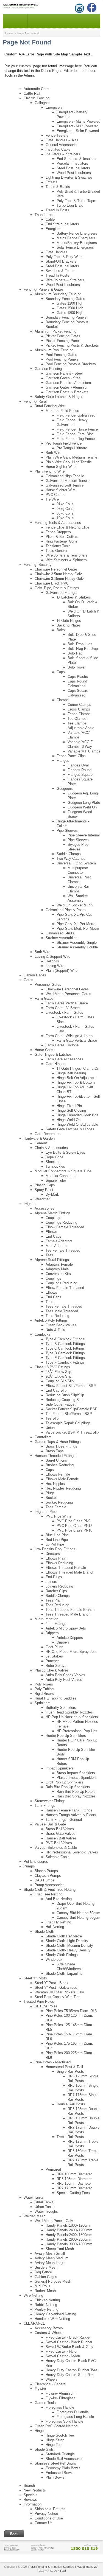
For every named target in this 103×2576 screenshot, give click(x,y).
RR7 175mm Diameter (74, 2188)
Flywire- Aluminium (61, 2393)
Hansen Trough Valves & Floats (71, 1815)
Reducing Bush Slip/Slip (65, 1395)
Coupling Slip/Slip (60, 1381)
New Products (35, 2490)
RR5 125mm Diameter (74, 2179)
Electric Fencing (37, 98)
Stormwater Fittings (50, 1801)
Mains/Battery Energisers (77, 243)
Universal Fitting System (76, 863)
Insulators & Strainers (63, 154)
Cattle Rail (32, 93)
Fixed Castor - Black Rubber (68, 2337)
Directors (53, 1554)
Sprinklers (43, 1703)
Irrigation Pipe (46, 1512)
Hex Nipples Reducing (63, 1488)
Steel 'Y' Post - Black (51, 1983)
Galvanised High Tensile (65, 476)
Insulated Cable (58, 149)
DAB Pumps (44, 1880)
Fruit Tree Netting (48, 1894)
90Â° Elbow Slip (58, 1376)
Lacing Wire (55, 966)
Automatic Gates (37, 89)
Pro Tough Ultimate (72, 448)
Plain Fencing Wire (50, 471)
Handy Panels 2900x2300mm (69, 2239)
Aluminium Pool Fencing (54, 350)
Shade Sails (44, 2449)
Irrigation (30, 1204)
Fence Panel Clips (71, 756)
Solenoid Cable (58, 1857)
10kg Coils (65, 518)
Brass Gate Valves (61, 1834)
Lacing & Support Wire (52, 956)
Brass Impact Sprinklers (76, 1773)
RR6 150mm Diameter (74, 2183)
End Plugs (54, 1577)
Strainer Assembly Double (77, 947)
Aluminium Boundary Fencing (58, 294)
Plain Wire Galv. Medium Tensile (71, 457)
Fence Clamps (79, 714)
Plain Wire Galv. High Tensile (69, 462)
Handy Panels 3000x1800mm (69, 2244)
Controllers (43, 1437)
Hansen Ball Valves (61, 1838)
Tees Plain (54, 1600)
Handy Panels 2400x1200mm (69, 2230)
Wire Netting (33, 2295)
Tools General (57, 551)
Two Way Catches (71, 859)
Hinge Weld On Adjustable (77, 1124)
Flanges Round (80, 770)
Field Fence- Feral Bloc (75, 434)
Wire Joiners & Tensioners (66, 555)
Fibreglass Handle (60, 2407)
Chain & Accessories (51, 1148)
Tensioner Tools (58, 546)
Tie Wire (52, 499)
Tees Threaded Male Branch (68, 1614)
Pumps (29, 1866)
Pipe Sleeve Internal (84, 835)
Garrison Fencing (48, 369)
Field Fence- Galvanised (76, 415)
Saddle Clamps (69, 854)
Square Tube (56, 1180)
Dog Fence (43, 2272)
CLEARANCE (34, 2323)
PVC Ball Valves (59, 1843)
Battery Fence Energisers (77, 233)
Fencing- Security (38, 565)
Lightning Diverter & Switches (69, 177)
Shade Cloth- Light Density (67, 1941)
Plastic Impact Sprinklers (77, 1778)
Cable (50, 219)
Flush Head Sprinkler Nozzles (69, 1712)
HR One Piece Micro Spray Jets (71, 1652)
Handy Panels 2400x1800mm (69, 2235)
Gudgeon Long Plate (84, 803)
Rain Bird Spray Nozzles (76, 1796)
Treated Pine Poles (39, 2001)
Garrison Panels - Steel (64, 373)
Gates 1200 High (70, 303)
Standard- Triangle (60, 2454)
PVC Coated (55, 495)
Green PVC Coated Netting (56, 2426)
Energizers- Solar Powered (78, 131)
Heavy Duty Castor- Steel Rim (70, 2375)
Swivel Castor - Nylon (63, 2356)
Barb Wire (53, 453)
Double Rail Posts (71, 2104)
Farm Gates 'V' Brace (63, 1008)
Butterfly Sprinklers (61, 1708)
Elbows (51, 1232)
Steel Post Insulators (73, 168)
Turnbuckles (55, 1166)
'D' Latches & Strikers (74, 597)
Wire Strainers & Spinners (66, 560)
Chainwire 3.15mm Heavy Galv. (60, 579)
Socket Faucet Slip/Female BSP (72, 1409)
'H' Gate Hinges (69, 621)
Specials (30, 2495)
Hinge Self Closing (71, 1110)
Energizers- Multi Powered (77, 126)
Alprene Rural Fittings (52, 1260)
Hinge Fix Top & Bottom (76, 1082)
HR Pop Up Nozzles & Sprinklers (72, 1717)
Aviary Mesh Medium (51, 2258)
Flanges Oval (78, 765)
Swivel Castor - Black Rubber (69, 2342)
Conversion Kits (58, 1274)
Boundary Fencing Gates (65, 299)
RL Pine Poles (46, 2006)
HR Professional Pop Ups (77, 1731)
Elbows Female (58, 1474)
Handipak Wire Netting (52, 2319)
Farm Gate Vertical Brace (77, 1040)
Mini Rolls (42, 2286)
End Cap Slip (56, 1390)
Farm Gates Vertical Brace (67, 1003)
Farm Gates (44, 998)
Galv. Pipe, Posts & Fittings (57, 588)
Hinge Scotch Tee (60, 2435)
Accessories (44, 1208)
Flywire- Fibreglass (61, 2398)
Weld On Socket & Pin (75, 905)
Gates (28, 980)
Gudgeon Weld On (82, 807)
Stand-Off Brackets (61, 261)
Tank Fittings (45, 1806)
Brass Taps (55, 1451)
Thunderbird (44, 215)
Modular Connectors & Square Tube (63, 1171)
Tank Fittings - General (64, 1820)
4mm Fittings (56, 1624)
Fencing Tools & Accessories (58, 523)
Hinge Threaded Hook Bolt (77, 1115)
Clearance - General (50, 2384)
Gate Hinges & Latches (53, 1054)
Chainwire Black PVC (52, 583)
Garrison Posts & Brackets (67, 392)
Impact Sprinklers (60, 1768)
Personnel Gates (48, 984)
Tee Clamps (77, 719)
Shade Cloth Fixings (62, 1955)
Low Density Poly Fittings (55, 1549)
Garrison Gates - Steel (63, 378)
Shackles (53, 1162)
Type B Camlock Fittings (65, 1344)
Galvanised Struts (60, 933)
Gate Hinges (55, 1064)
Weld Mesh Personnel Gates (68, 994)
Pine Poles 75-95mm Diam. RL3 (71, 2011)
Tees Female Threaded (64, 1306)
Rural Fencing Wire (50, 406)
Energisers (54, 229)
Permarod (53, 2169)
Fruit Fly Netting (58, 1922)
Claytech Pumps (48, 1876)
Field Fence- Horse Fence (77, 429)
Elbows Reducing (59, 1563)
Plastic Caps (45, 1185)
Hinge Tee (54, 2445)
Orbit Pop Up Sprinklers (64, 1782)
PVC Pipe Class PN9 (73, 1521)
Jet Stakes (54, 1656)
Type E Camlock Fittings (65, 1358)
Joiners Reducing (59, 1586)
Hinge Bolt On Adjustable (76, 1078)
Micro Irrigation (46, 1619)
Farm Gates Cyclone (62, 1045)
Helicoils (52, 961)
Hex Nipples (55, 1484)
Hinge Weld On (69, 1120)
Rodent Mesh (45, 2291)
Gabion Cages (35, 975)
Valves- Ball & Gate (50, 1824)
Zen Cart (60, 2571)
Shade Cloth (44, 1932)
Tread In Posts (57, 210)
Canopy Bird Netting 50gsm (78, 1913)
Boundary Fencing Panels (66, 317)
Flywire (40, 2389)
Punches (53, 1661)
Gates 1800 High (70, 313)
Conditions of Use (49, 2518)
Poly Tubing (44, 1689)
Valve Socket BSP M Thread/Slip (72, 1432)
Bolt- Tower (76, 667)
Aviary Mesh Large (50, 2263)
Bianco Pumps (46, 1871)
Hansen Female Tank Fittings (69, 1810)
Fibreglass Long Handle (75, 2417)
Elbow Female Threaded (65, 1227)
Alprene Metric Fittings (53, 1213)
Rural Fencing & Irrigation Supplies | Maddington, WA (63, 2567)
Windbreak (54, 1960)
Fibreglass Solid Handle (64, 2421)
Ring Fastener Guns (62, 541)
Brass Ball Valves (60, 1829)
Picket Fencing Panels (64, 341)
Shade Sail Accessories (65, 2459)
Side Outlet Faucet (61, 1404)
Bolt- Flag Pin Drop (83, 649)
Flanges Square (80, 775)
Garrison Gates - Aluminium (68, 387)
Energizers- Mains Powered (78, 121)
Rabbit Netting (46, 2305)
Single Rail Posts (70, 2071)
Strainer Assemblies (62, 938)
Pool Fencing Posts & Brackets (71, 364)
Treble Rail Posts (70, 2137)
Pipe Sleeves (67, 831)
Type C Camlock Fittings (65, 1348)
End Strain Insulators (62, 224)
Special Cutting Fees (73, 2193)
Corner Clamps (79, 705)
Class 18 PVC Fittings (52, 1367)
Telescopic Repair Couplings (68, 1423)
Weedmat (42, 1199)
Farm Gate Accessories (64, 1059)
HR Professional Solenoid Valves (72, 1852)
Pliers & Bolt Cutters (62, 537)
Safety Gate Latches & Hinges (59, 397)
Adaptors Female (59, 1264)
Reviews (30, 2500)
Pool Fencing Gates (61, 355)
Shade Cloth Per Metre (64, 1936)
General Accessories (62, 145)
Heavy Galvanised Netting (55, 2314)
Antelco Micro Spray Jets (66, 1628)
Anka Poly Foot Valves (64, 1680)
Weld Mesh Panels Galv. (54, 2221)
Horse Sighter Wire (61, 467)
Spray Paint (44, 1190)
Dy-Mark (52, 1194)
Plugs (50, 1493)
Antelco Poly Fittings (51, 1320)
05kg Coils (65, 513)
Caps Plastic (78, 677)
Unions (51, 1428)
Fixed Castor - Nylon (62, 2351)
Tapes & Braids (58, 187)
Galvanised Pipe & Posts (66, 910)
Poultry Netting (46, 2309)
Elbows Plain (56, 1558)
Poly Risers (44, 1684)
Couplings (53, 1218)
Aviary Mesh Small (50, 2253)
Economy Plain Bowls (63, 2468)
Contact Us (44, 2523)
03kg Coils (65, 509)
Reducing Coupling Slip (64, 1400)
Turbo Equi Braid (70, 205)
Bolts (61, 630)
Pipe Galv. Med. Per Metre (78, 929)
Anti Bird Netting (59, 1899)
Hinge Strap (55, 2440)
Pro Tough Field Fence (64, 443)
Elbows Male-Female (62, 1479)
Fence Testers (57, 135)
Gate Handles (56, 252)
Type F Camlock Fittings (65, 1362)
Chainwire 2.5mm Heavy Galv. (59, 574)
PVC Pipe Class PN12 (74, 1526)
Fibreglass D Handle (73, 2412)
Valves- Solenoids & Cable (56, 1848)
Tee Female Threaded (63, 1250)
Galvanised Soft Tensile (65, 485)
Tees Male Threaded (62, 1311)
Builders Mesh (46, 2267)
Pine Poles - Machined (53, 2062)
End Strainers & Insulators (78, 159)
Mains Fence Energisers (76, 238)
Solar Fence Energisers (75, 247)
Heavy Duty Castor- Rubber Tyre (71, 2370)
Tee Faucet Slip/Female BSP (69, 1414)
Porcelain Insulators (72, 163)
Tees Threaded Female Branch (70, 1610)
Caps (61, 672)
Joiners (51, 1582)
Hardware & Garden (39, 1138)
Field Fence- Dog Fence (76, 439)
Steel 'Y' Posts (35, 1978)
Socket (51, 1498)
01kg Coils (65, 504)
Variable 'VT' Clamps (84, 751)
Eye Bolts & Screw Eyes (65, 1152)
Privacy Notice (46, 2514)
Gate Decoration (48, 1134)
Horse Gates (45, 1050)
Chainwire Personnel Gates (56, 569)
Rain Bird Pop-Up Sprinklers (68, 1787)
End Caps (53, 1236)
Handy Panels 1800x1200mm (69, 2225)
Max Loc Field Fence (62, 411)
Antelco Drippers (70, 1638)
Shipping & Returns (50, 2509)
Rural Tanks (44, 2202)
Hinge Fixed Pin (69, 1106)
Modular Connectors (62, 1176)
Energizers (54, 107)
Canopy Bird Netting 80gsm (78, 1918)
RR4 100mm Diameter (74, 2174)
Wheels (51, 2379)
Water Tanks (34, 2197)
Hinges (40, 2431)
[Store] (51, 2547)
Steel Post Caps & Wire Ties (58, 1997)
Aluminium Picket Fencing (55, 331)
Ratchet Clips (56, 1591)
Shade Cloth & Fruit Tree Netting (50, 1890)
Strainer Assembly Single (77, 943)
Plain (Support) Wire (62, 970)
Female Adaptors (59, 1241)
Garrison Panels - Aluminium (68, 383)
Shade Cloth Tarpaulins (64, 1974)
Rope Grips (55, 1157)
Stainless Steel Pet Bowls (55, 2463)
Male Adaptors (57, 1246)
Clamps (63, 700)
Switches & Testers (61, 271)
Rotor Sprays (56, 1666)
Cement (41, 1143)
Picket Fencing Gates (63, 336)
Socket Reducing (59, 1502)
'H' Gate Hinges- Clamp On (78, 1068)
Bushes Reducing (60, 1465)
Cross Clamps (79, 709)
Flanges (63, 761)
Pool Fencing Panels (62, 359)
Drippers (52, 1633)
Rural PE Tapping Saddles (55, 1698)
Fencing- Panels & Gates (44, 289)
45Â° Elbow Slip (58, 1372)
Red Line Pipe (57, 1540)
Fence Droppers (58, 532)
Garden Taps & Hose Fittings (58, 1442)
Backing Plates (69, 625)
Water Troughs (46, 2211)
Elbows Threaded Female (66, 1568)
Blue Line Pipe (57, 1535)
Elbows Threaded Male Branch (70, 1572)
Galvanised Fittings (61, 593)
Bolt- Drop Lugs (80, 644)
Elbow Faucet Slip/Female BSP (71, 1386)
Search (29, 2486)
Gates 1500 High (70, 308)
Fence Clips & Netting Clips (68, 527)
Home (9, 33)
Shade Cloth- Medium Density (69, 1946)
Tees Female (56, 1507)
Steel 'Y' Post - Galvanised (56, 1988)
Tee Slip (52, 1418)
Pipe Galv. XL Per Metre (76, 924)
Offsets (51, 182)
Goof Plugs (55, 1647)
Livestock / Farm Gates (64, 1012)
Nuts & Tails (55, 1330)
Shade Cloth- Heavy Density (68, 1950)
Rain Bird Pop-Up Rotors (76, 1792)
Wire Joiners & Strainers (65, 280)
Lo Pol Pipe (55, 1544)
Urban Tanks (45, 2207)
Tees (49, 1255)
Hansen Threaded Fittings (55, 1456)
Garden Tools (45, 2403)
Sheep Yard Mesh (60, 2249)
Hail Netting (55, 1927)
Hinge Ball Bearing (71, 1073)
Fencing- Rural (35, 401)
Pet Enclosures (36, 1862)
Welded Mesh (34, 2216)
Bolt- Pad (75, 653)
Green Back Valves (61, 1325)
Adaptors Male (57, 1269)
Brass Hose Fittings (61, 1446)
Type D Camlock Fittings (65, 1353)
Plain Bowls (55, 2477)
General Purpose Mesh (53, 2281)
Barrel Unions (56, 1460)
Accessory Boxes (49, 2328)
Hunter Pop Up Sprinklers (66, 1736)
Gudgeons (65, 789)
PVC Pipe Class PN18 (74, 1530)
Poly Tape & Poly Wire (64, 257)
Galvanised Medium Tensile (68, 481)
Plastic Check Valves (52, 1670)
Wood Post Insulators (74, 173)
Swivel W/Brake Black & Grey (69, 2347)
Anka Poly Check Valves (65, 1675)
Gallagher (42, 103)
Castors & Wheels (49, 2333)
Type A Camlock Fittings (65, 1339)
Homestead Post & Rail (64, 2067)
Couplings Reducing (61, 1222)
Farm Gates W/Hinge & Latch (69, 1036)
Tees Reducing (57, 1316)
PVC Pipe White (59, 1516)
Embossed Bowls (59, 2473)
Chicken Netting (47, 2300)
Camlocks (43, 1334)
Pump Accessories (50, 1885)
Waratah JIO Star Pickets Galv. (60, 1992)
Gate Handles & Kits (62, 140)
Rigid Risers (44, 1694)
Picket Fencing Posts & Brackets (72, 345)
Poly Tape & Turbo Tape (76, 201)
